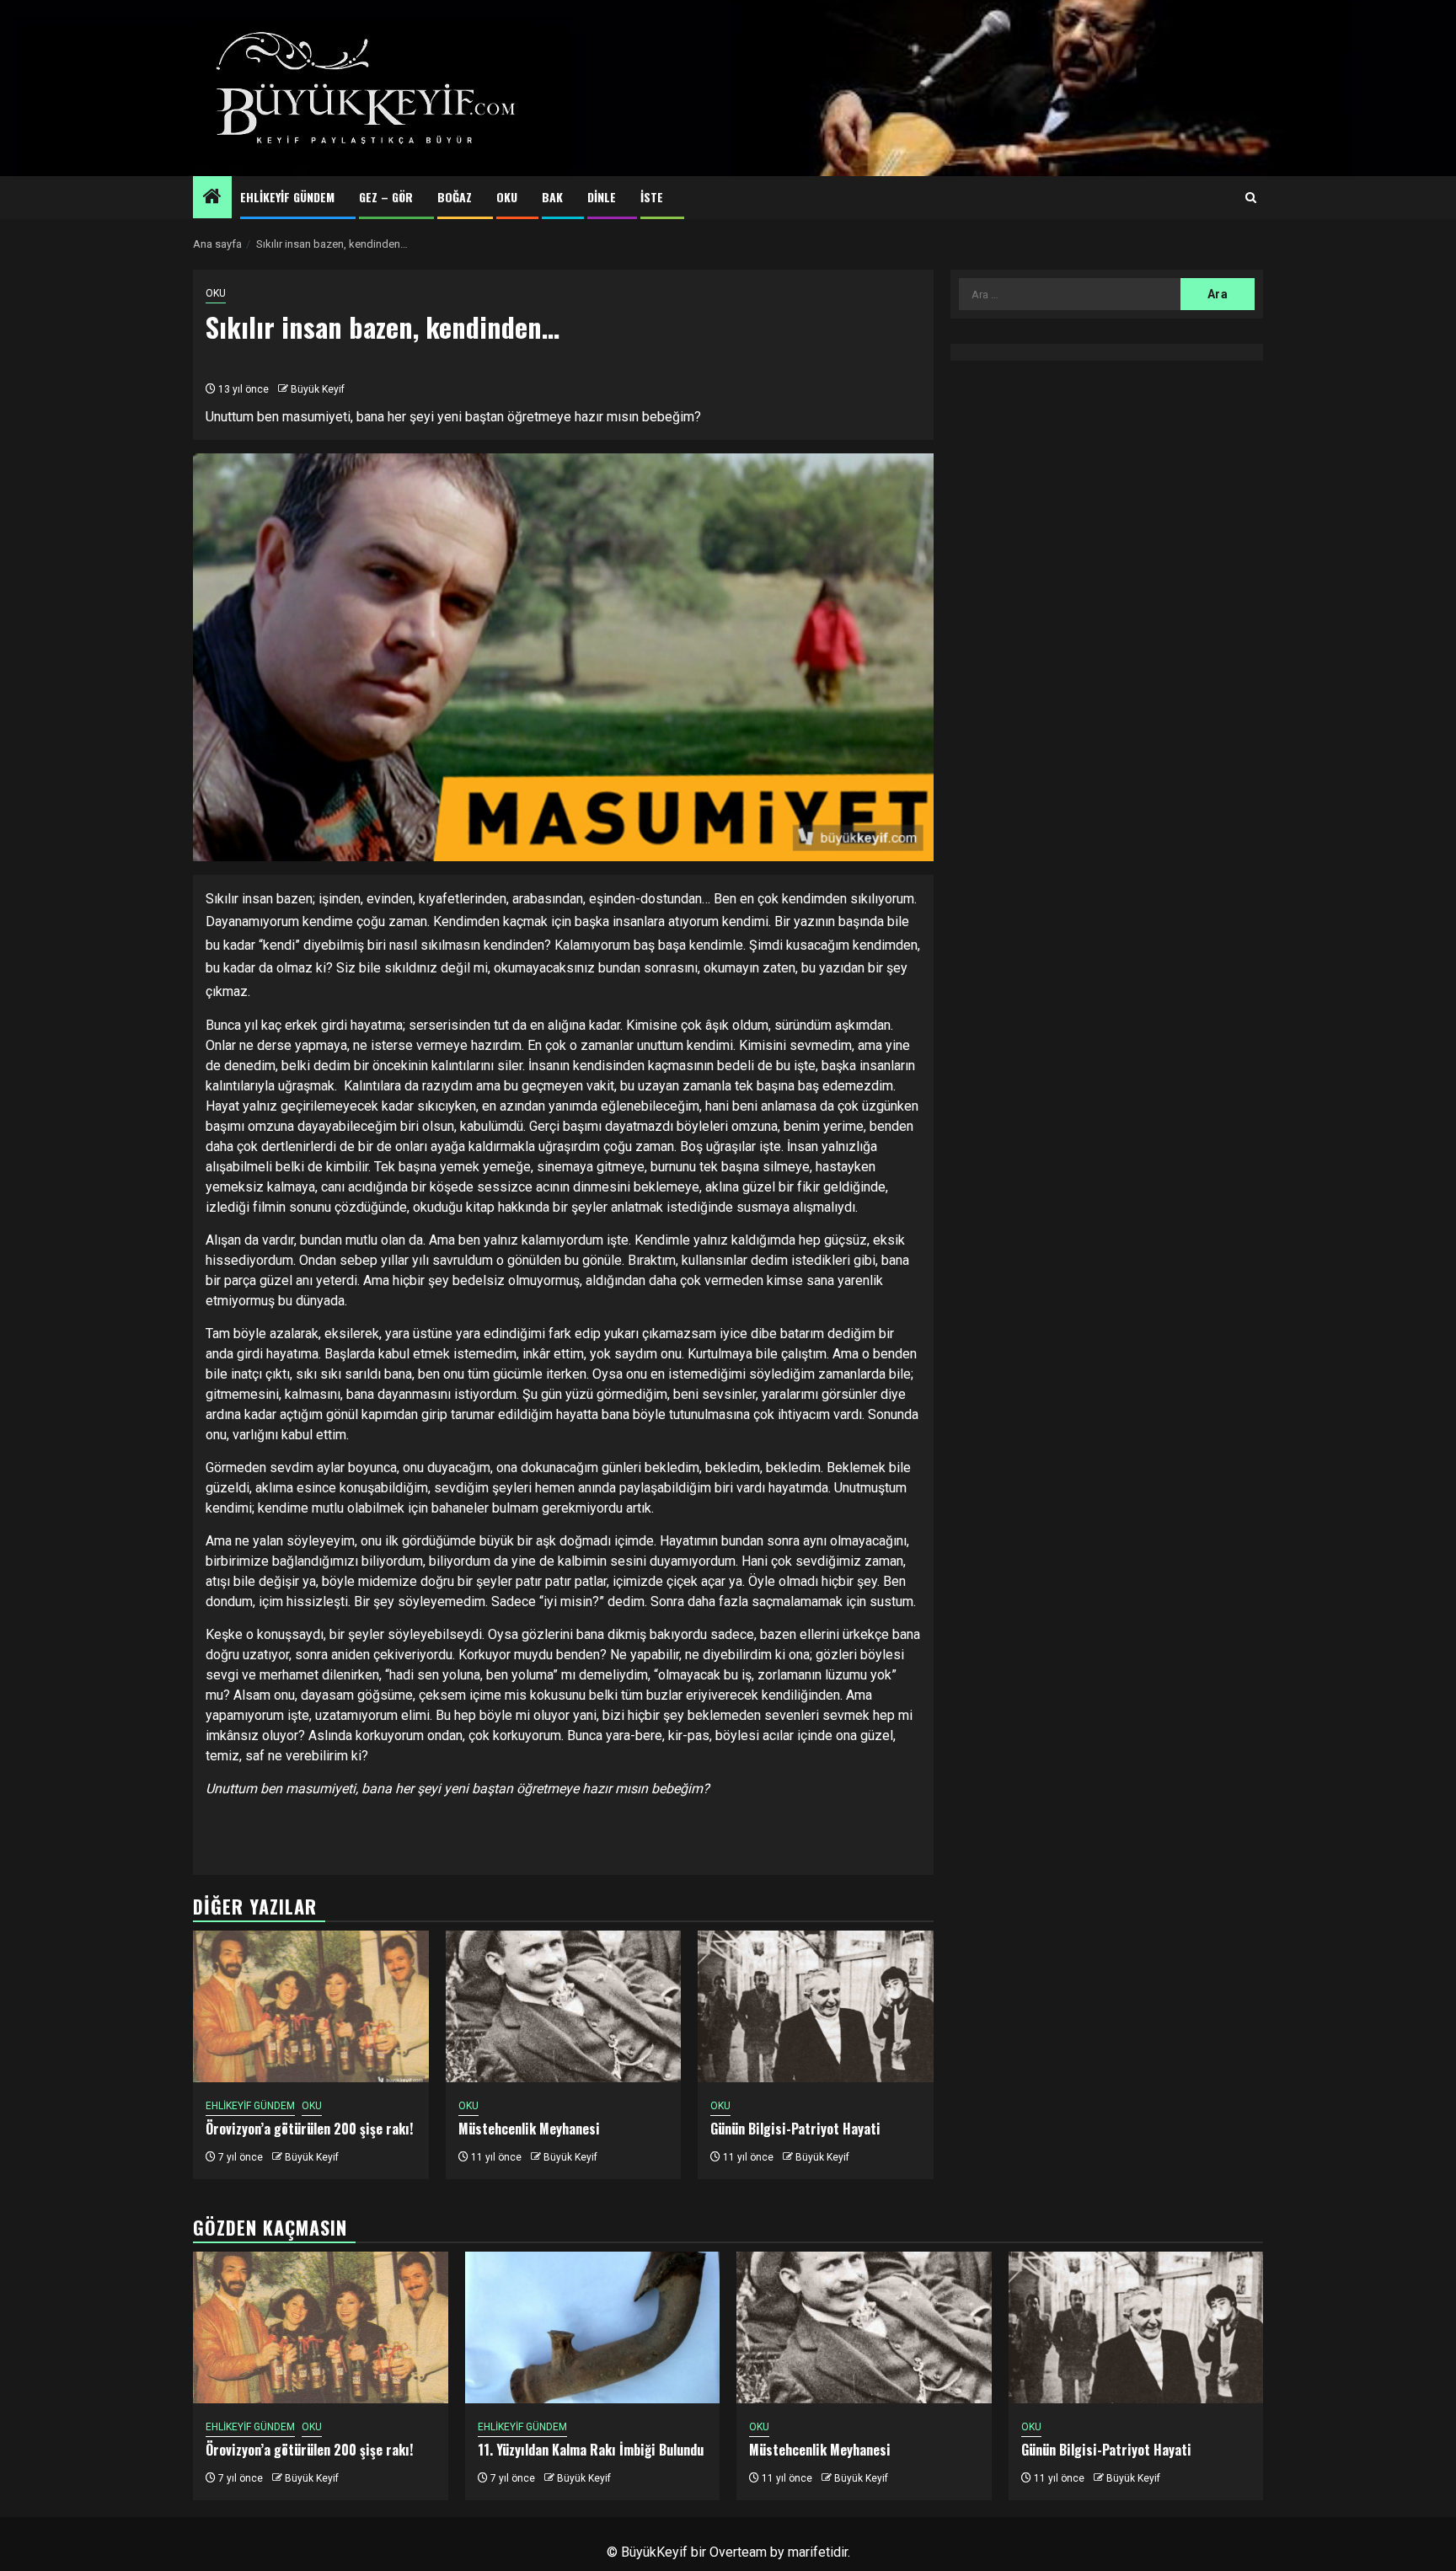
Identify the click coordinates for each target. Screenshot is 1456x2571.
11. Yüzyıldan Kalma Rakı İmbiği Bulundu (591, 2450)
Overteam (738, 2552)
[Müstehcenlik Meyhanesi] (564, 2006)
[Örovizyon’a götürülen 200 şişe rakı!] (311, 2006)
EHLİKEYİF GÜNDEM (287, 197)
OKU (507, 197)
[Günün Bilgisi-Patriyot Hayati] (816, 2006)
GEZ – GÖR (386, 197)
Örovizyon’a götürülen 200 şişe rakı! (309, 2129)
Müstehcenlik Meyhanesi (529, 2129)
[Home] (212, 198)
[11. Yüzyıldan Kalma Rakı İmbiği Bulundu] (593, 2327)
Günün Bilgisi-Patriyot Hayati (795, 2129)
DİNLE (602, 197)
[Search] (1251, 198)
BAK (552, 197)
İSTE (652, 197)
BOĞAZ (455, 197)
